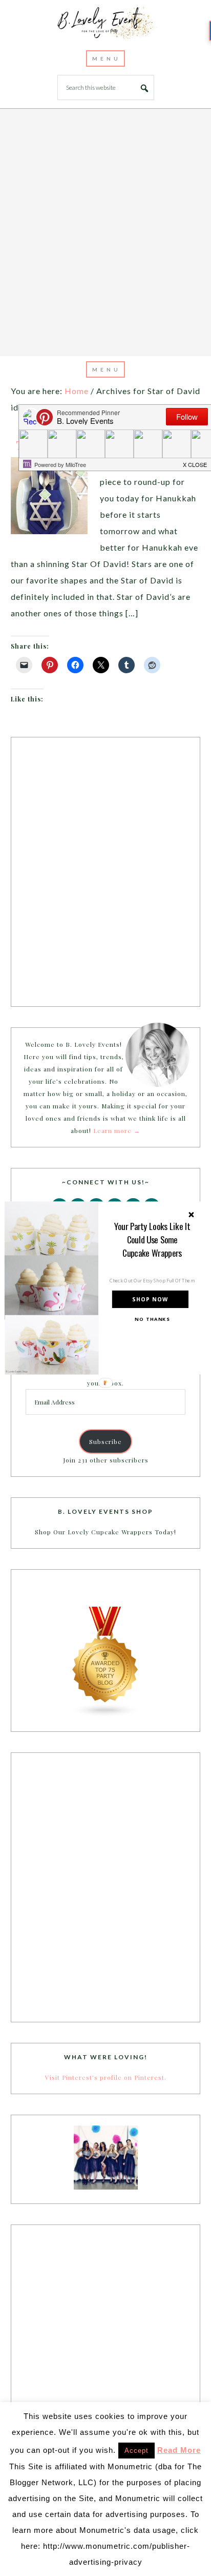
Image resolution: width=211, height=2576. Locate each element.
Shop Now (150, 1300)
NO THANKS (152, 1319)
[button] (152, 1239)
